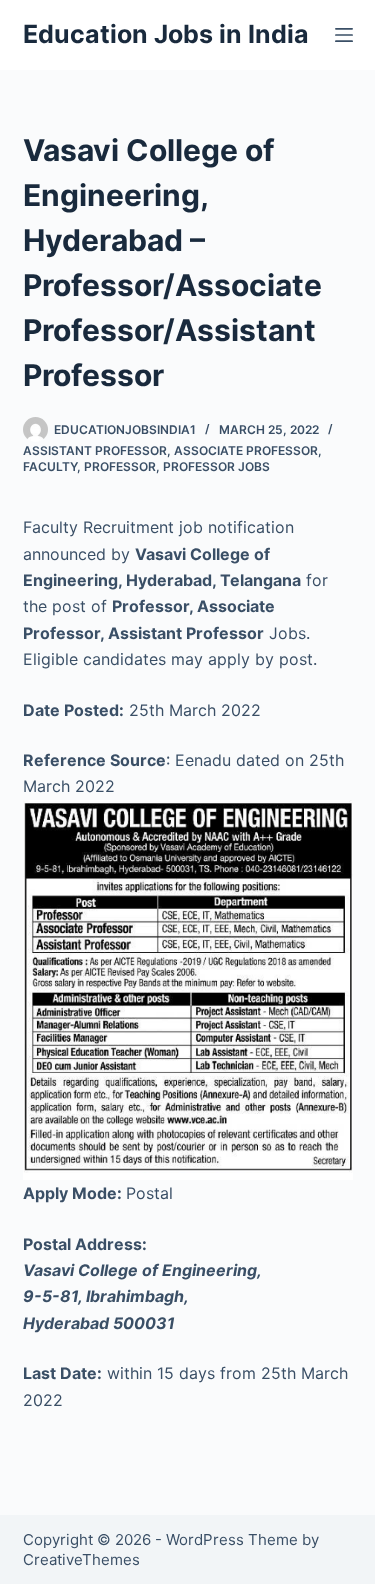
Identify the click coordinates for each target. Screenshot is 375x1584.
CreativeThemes (81, 1559)
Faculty (50, 466)
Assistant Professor (95, 450)
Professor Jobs (216, 466)
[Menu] (344, 35)
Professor (120, 466)
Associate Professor (246, 450)
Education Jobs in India (166, 34)
